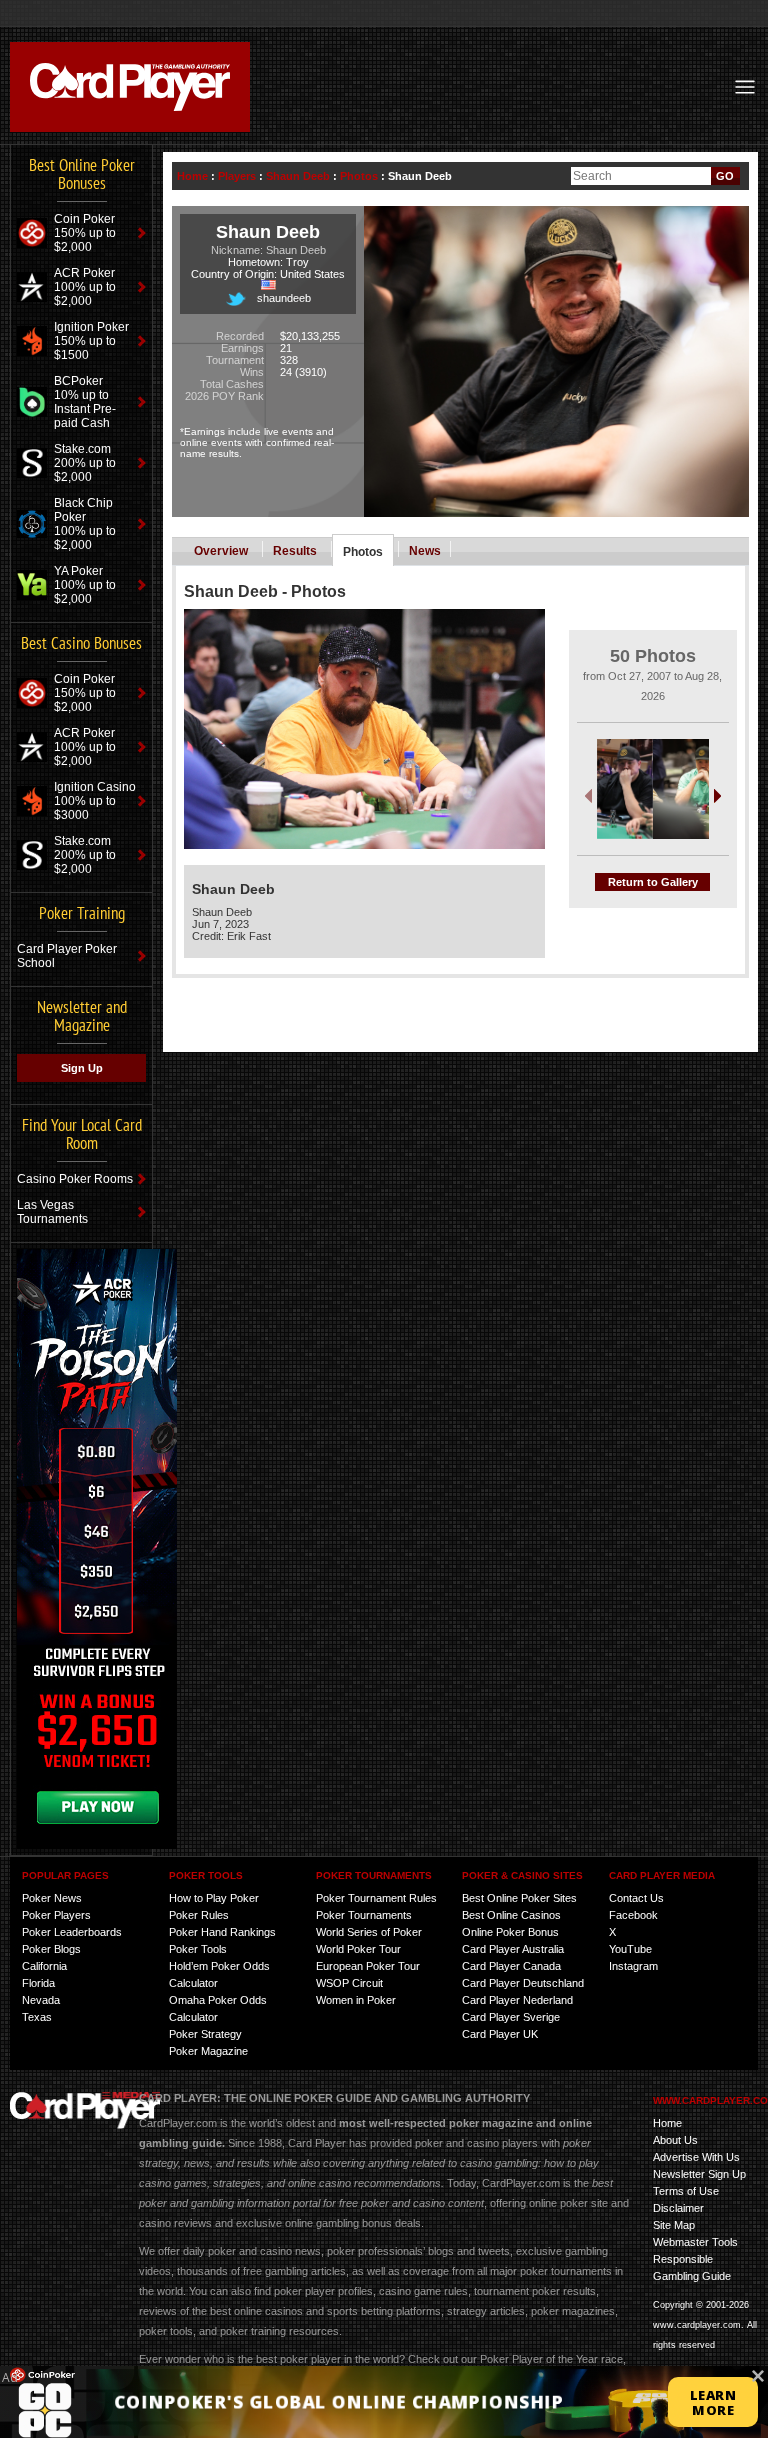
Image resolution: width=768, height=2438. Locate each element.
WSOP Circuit (349, 1983)
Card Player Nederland (517, 2000)
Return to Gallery (653, 882)
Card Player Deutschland (523, 1983)
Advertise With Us (696, 2157)
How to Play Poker (214, 1898)
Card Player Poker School (67, 956)
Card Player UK (500, 2034)
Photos (359, 176)
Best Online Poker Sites (519, 1898)
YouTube (630, 1949)
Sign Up (82, 1068)
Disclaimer (678, 2208)
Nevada (41, 2000)
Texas (37, 2017)
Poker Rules (199, 1915)
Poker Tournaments (364, 1915)
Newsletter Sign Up (699, 2174)
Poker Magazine (208, 2051)
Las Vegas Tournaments (52, 1212)
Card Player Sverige (511, 2017)
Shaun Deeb (298, 176)
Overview (221, 551)
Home (192, 176)
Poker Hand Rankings (222, 1932)
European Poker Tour (368, 1966)
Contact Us (636, 1898)
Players (237, 176)
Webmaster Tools (695, 2242)
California (44, 1966)
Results (295, 551)
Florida (38, 1983)
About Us (675, 2140)
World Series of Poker (369, 1932)
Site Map (674, 2225)
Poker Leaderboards (72, 1932)
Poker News (52, 1898)
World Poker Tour (358, 1949)
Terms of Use (686, 2191)
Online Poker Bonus (510, 1932)
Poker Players (56, 1915)
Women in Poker (356, 2000)
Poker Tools (198, 1949)
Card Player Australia (513, 1949)
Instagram (633, 1966)
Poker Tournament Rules (376, 1898)
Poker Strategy (205, 2034)
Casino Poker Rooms (75, 1179)
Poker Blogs (51, 1949)
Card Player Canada (511, 1966)
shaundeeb (284, 298)
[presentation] (588, 794)
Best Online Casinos (511, 1915)
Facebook (633, 1915)
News (425, 551)
